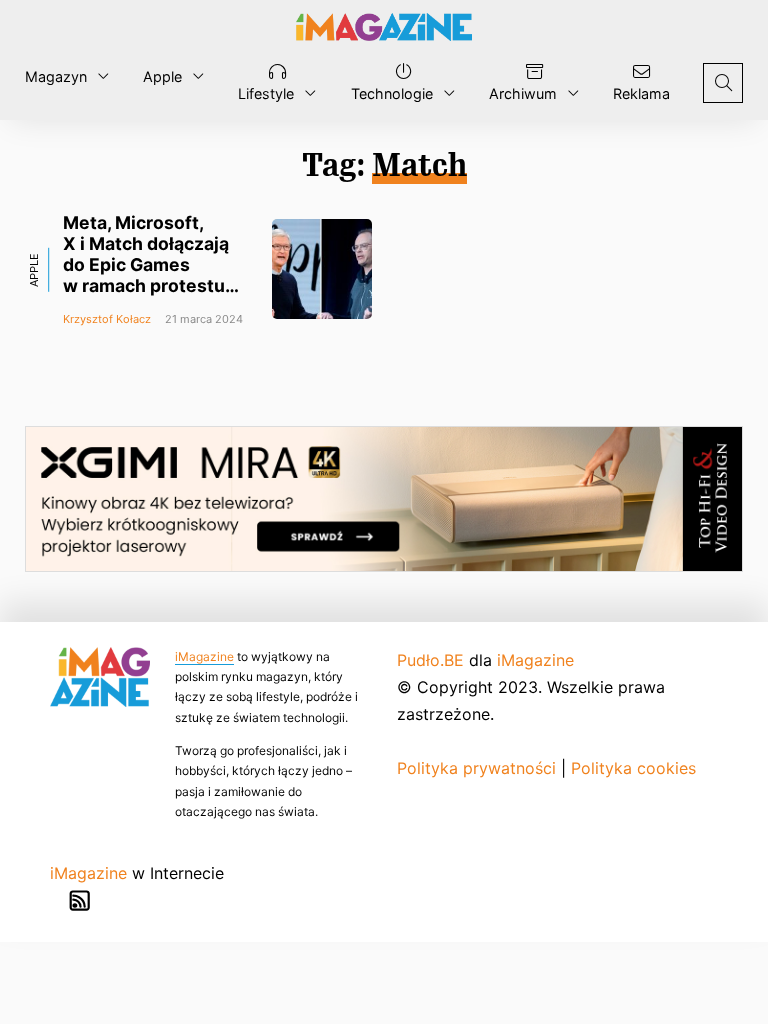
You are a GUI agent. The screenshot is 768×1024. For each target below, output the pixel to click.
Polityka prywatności (476, 768)
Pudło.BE (430, 660)
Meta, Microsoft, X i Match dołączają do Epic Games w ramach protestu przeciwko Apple (146, 265)
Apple (162, 76)
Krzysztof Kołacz (107, 319)
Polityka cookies (633, 768)
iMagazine (204, 656)
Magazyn (56, 76)
